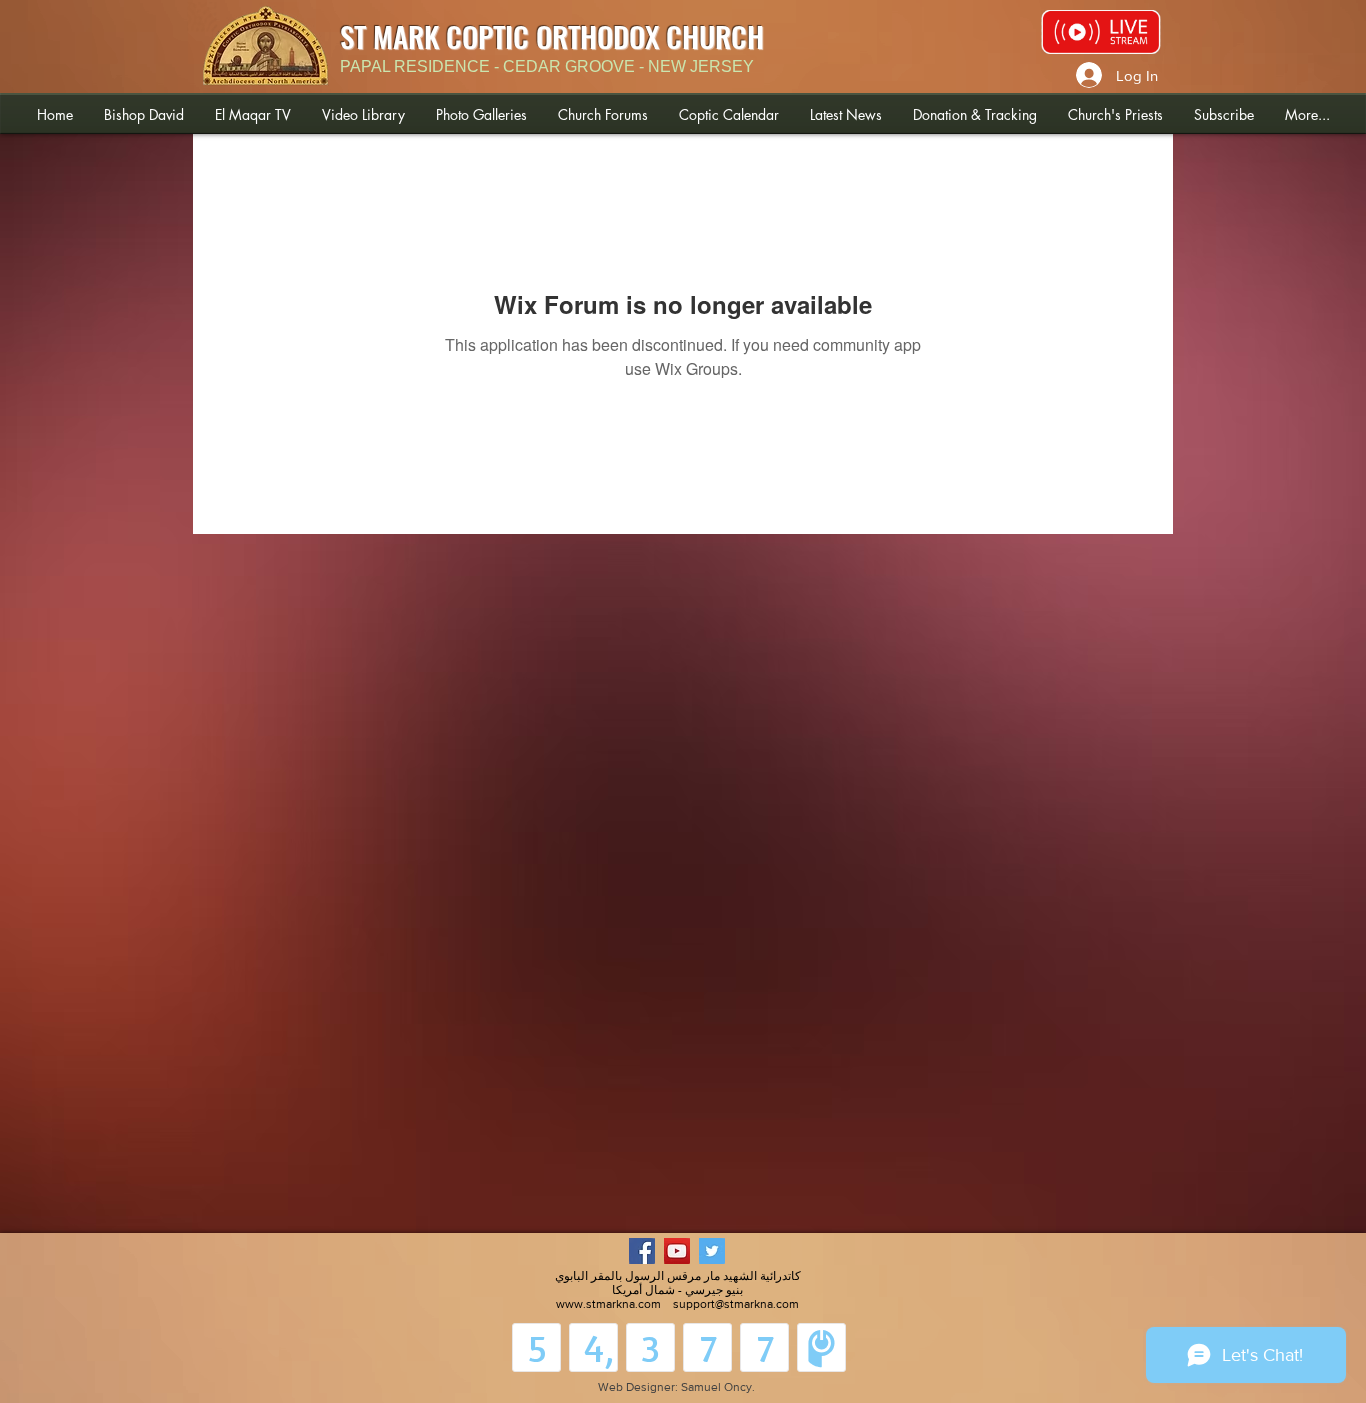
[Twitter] (712, 1251)
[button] (143, 114)
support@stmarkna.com (736, 1304)
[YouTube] (677, 1251)
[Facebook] (642, 1251)
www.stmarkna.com (608, 1304)
